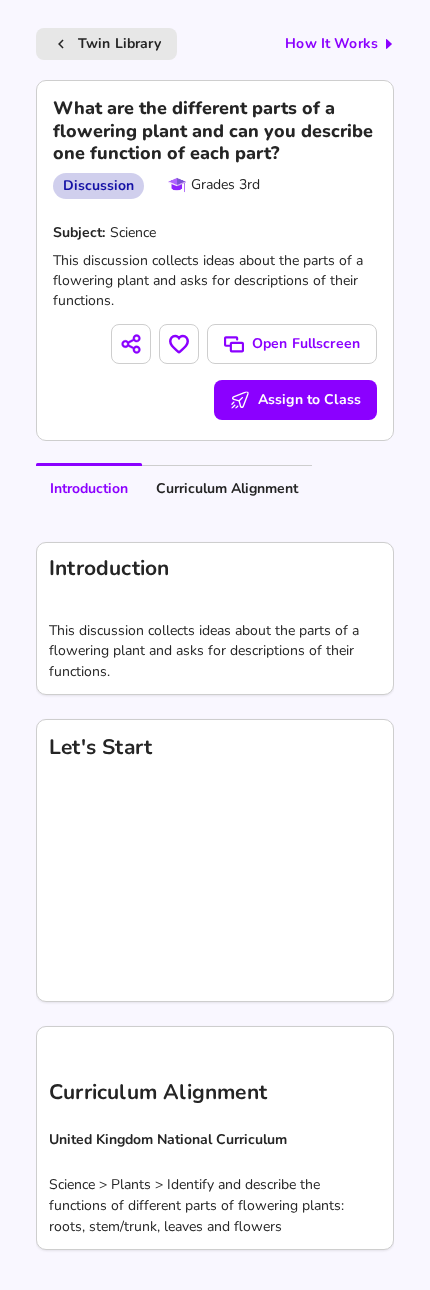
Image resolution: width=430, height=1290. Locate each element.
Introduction (89, 488)
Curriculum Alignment (227, 488)
